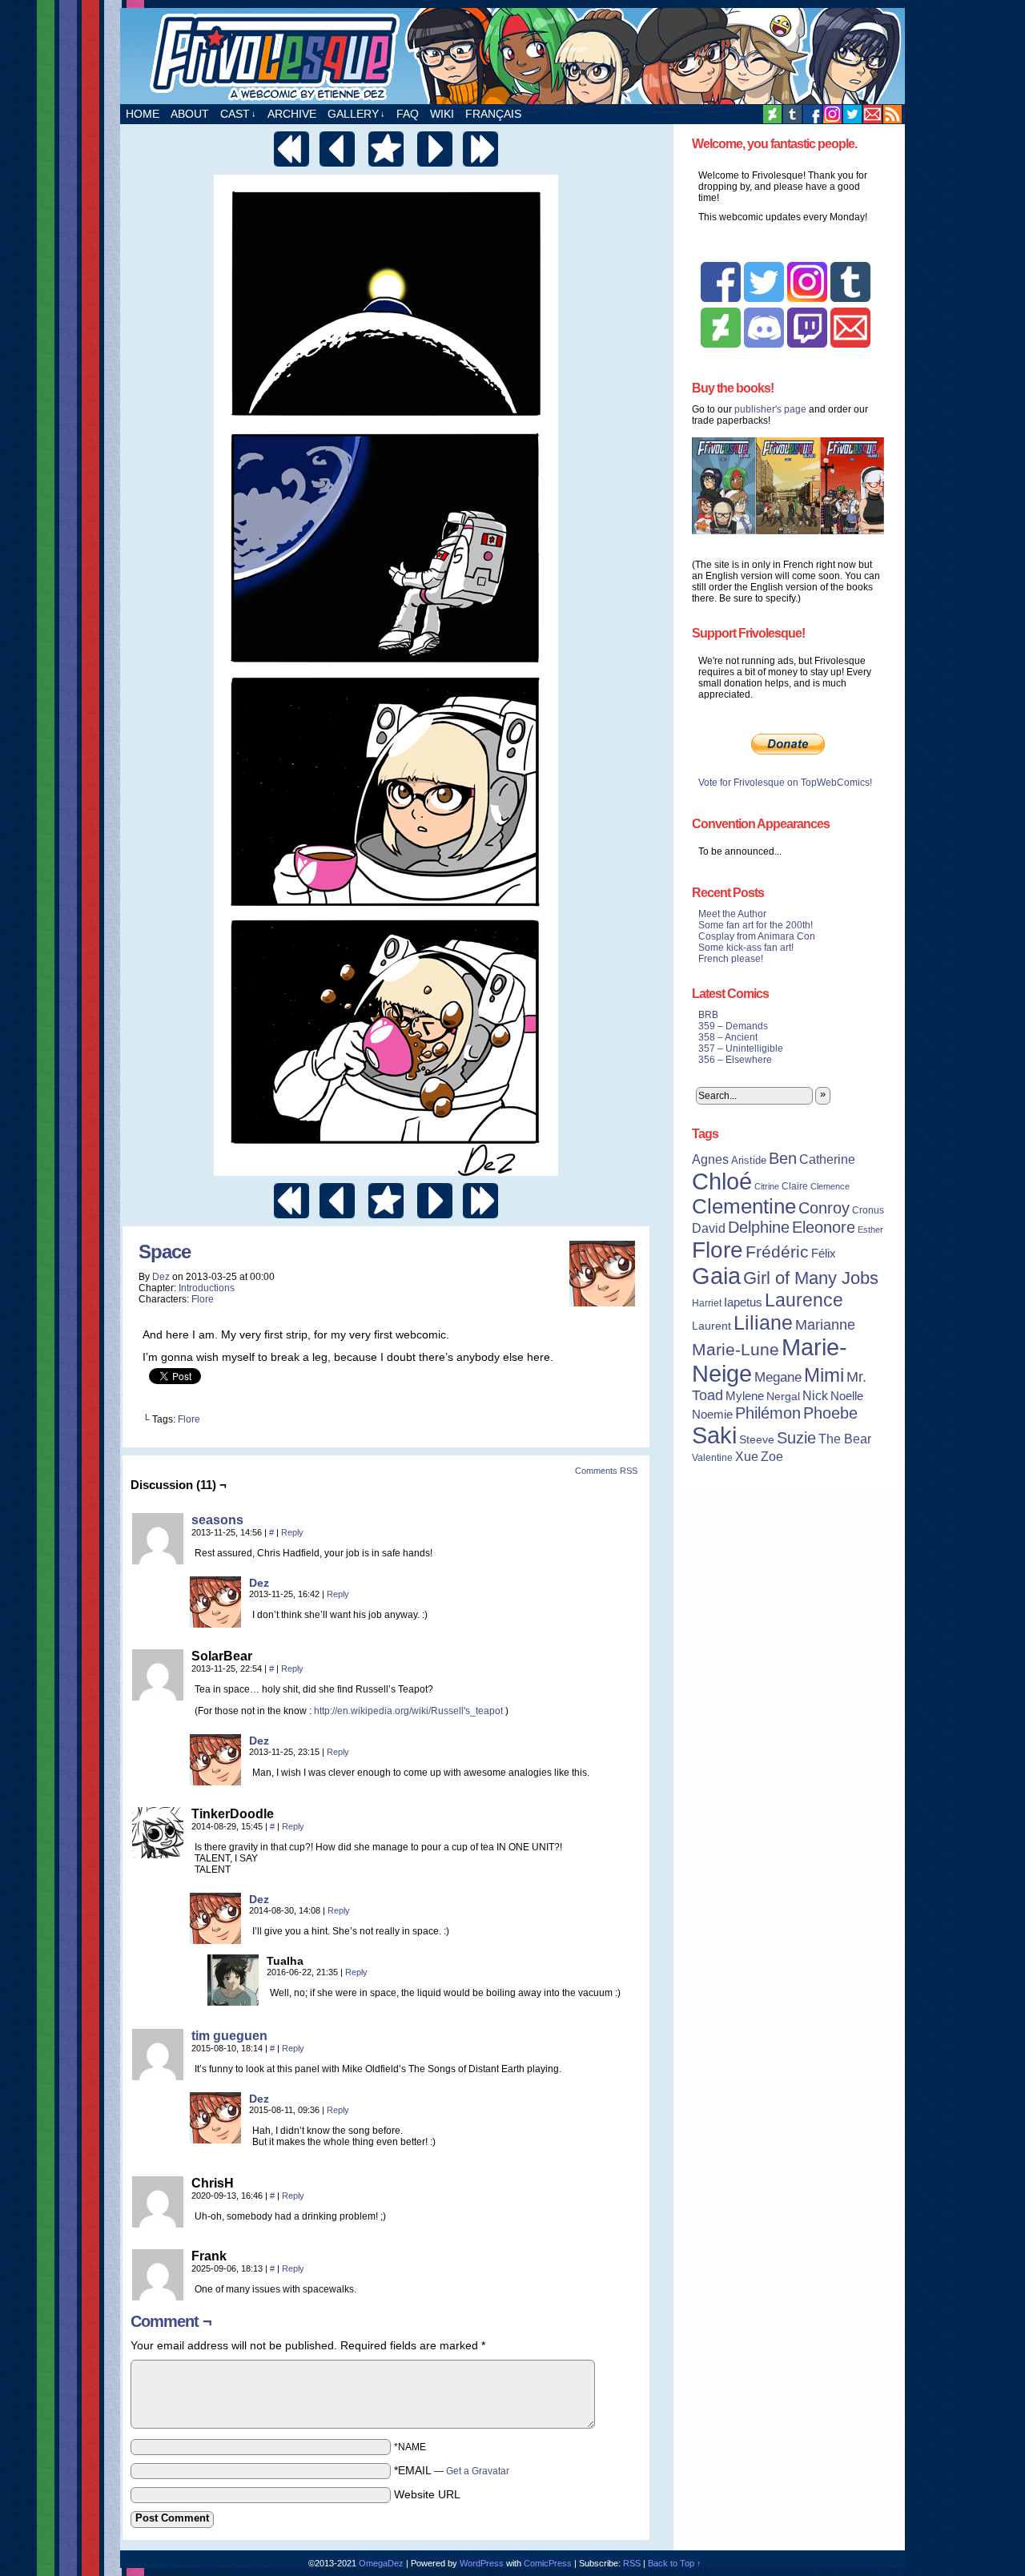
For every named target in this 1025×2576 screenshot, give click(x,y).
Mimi (824, 1375)
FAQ (408, 114)
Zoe (772, 1456)
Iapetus (743, 1302)
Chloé (722, 1181)
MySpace (832, 114)
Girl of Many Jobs (811, 1278)
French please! (731, 959)
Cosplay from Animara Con (757, 936)
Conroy (824, 1208)
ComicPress (548, 2563)
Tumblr (792, 114)
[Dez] (215, 1624)
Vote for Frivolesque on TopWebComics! (785, 783)
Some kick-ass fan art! (746, 948)
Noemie (712, 1415)
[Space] (386, 1172)
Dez (161, 1277)
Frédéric (777, 1252)
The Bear (845, 1439)
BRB (708, 1015)
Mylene (745, 1396)
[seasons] (158, 1560)
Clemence (830, 1186)
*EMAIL (452, 2470)
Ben (783, 1158)
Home (143, 114)
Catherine (827, 1159)
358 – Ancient (728, 1037)
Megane (778, 1377)
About (190, 114)
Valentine (712, 1458)
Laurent (711, 1326)
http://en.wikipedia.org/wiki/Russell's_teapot (408, 1711)
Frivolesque (512, 56)
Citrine (767, 1186)
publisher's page (770, 409)
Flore (203, 1299)
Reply (292, 1532)
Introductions (207, 1288)
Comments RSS (606, 1471)
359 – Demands (733, 1026)
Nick (815, 1395)
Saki (714, 1435)
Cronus (868, 1210)
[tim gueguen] (158, 2076)
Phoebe (830, 1413)
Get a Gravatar (478, 2471)
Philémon (768, 1413)
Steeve (757, 1440)
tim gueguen (229, 2036)
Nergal (783, 1396)
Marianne (825, 1324)
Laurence (804, 1300)
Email (872, 114)
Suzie (796, 1438)
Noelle (847, 1396)
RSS (892, 114)
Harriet (707, 1303)
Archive (292, 114)
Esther (870, 1230)
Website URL (427, 2494)
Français (493, 114)
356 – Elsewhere (735, 1060)
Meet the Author (732, 914)
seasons (217, 1520)
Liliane (763, 1322)
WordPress (482, 2563)
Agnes (710, 1159)
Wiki (442, 114)
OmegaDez (381, 2563)
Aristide (749, 1160)
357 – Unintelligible (741, 1049)
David (709, 1228)
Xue (747, 1457)
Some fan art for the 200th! (756, 925)
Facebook (812, 114)
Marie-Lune (736, 1349)
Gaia (716, 1276)
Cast (238, 114)
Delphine (759, 1227)
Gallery (356, 114)
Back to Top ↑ (675, 2563)
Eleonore (824, 1227)
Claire (795, 1186)
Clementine (744, 1206)
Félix (824, 1253)
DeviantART (772, 114)
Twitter (852, 114)
